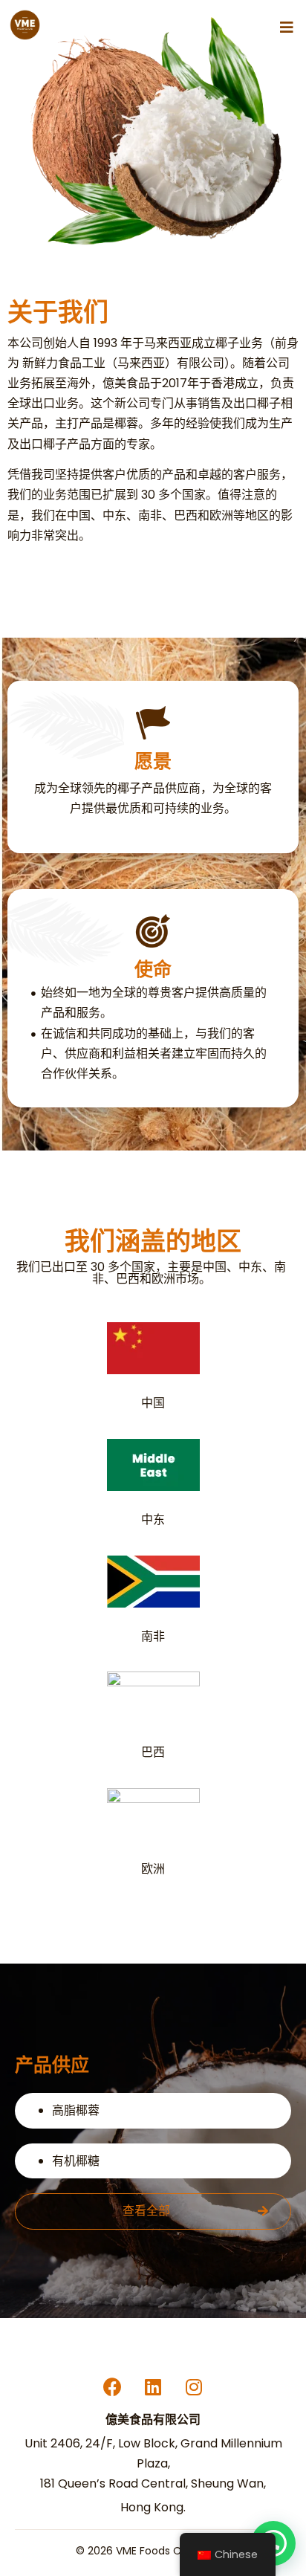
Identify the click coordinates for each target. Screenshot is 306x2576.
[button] (287, 27)
